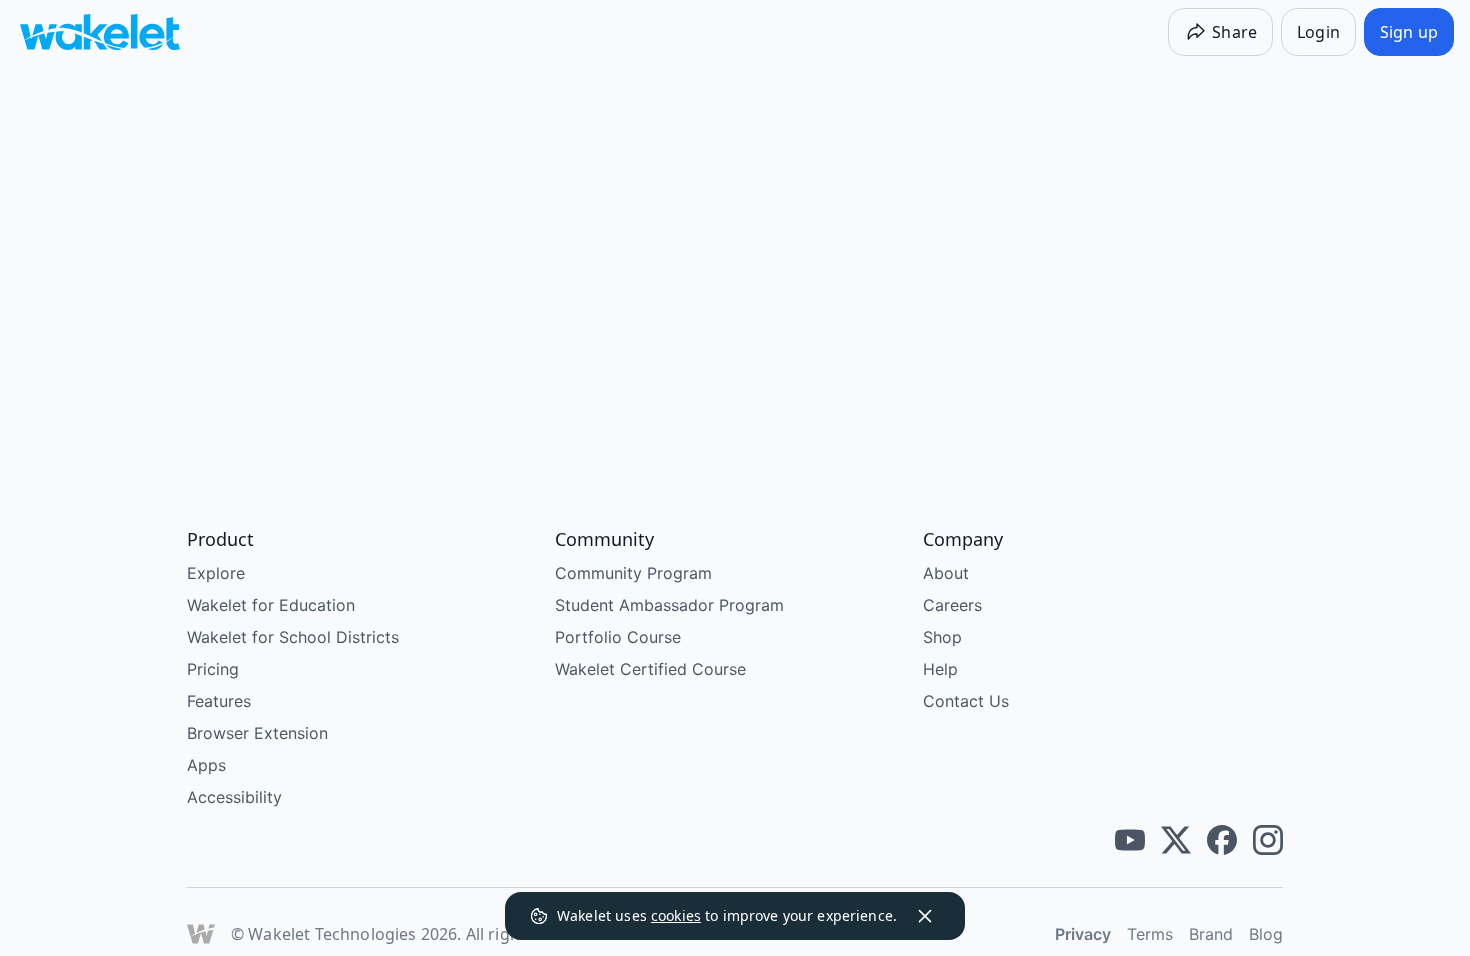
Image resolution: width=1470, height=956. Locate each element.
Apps (206, 765)
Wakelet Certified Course (650, 669)
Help (940, 669)
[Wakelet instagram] (1268, 840)
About (946, 573)
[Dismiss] (925, 916)
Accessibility (234, 797)
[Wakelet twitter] (1176, 840)
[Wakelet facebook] (1222, 840)
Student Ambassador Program (669, 605)
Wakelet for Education (271, 605)
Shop (942, 637)
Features (219, 701)
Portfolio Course (618, 637)
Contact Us (966, 701)
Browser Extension (257, 733)
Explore (216, 573)
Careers (952, 605)
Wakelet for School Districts (293, 637)
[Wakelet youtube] (1130, 840)
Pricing (213, 669)
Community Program (633, 573)
